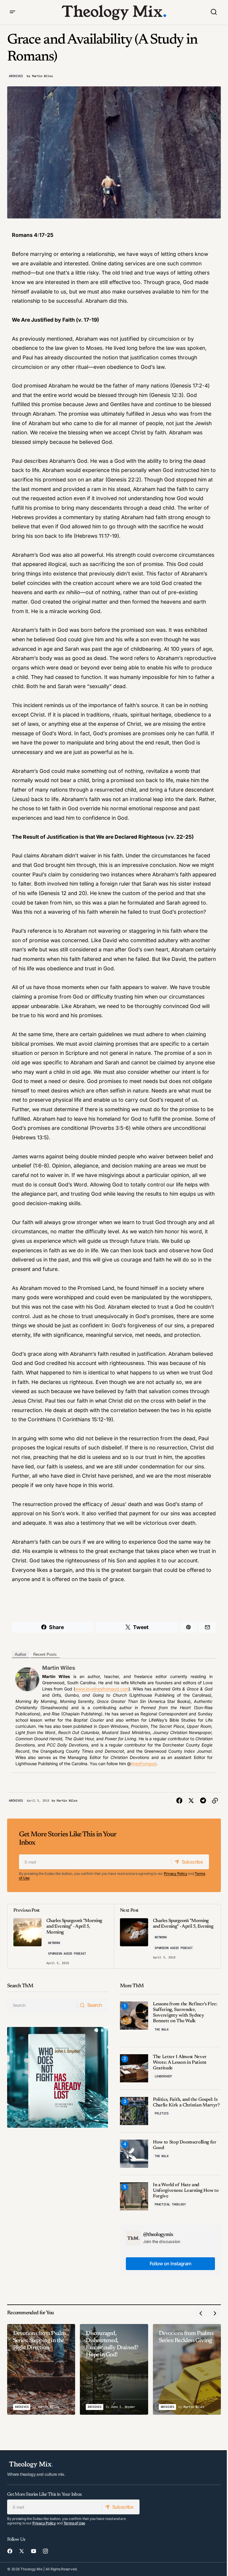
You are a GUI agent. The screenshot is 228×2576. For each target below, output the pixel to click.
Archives (16, 76)
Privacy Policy (176, 1874)
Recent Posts (45, 1654)
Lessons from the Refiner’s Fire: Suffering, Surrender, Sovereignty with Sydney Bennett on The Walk (185, 2013)
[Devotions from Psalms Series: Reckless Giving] (187, 2369)
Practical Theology (170, 2204)
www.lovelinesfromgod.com (102, 1689)
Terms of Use (74, 2523)
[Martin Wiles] (27, 1678)
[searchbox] (42, 2005)
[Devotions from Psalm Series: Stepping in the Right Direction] (41, 2369)
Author (20, 1654)
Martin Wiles (59, 1668)
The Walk (161, 2029)
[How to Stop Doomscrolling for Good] (134, 2154)
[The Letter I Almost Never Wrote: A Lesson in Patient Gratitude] (134, 2068)
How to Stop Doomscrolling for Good (185, 2145)
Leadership (163, 2076)
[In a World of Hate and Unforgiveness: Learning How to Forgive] (134, 2196)
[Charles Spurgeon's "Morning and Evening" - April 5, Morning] (61, 1936)
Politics (161, 2113)
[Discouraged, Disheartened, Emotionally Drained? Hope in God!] (114, 2369)
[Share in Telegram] (203, 1801)
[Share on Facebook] (179, 1801)
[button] (12, 12)
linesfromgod (144, 1764)
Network (54, 1943)
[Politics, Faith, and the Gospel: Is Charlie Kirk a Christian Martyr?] (134, 2111)
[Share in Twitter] (191, 1801)
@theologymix (158, 2235)
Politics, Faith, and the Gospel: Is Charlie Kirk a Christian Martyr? (186, 2102)
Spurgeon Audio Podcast (67, 1954)
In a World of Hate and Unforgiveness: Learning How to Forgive (186, 2191)
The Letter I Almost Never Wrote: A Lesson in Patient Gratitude (180, 2063)
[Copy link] (215, 1801)
